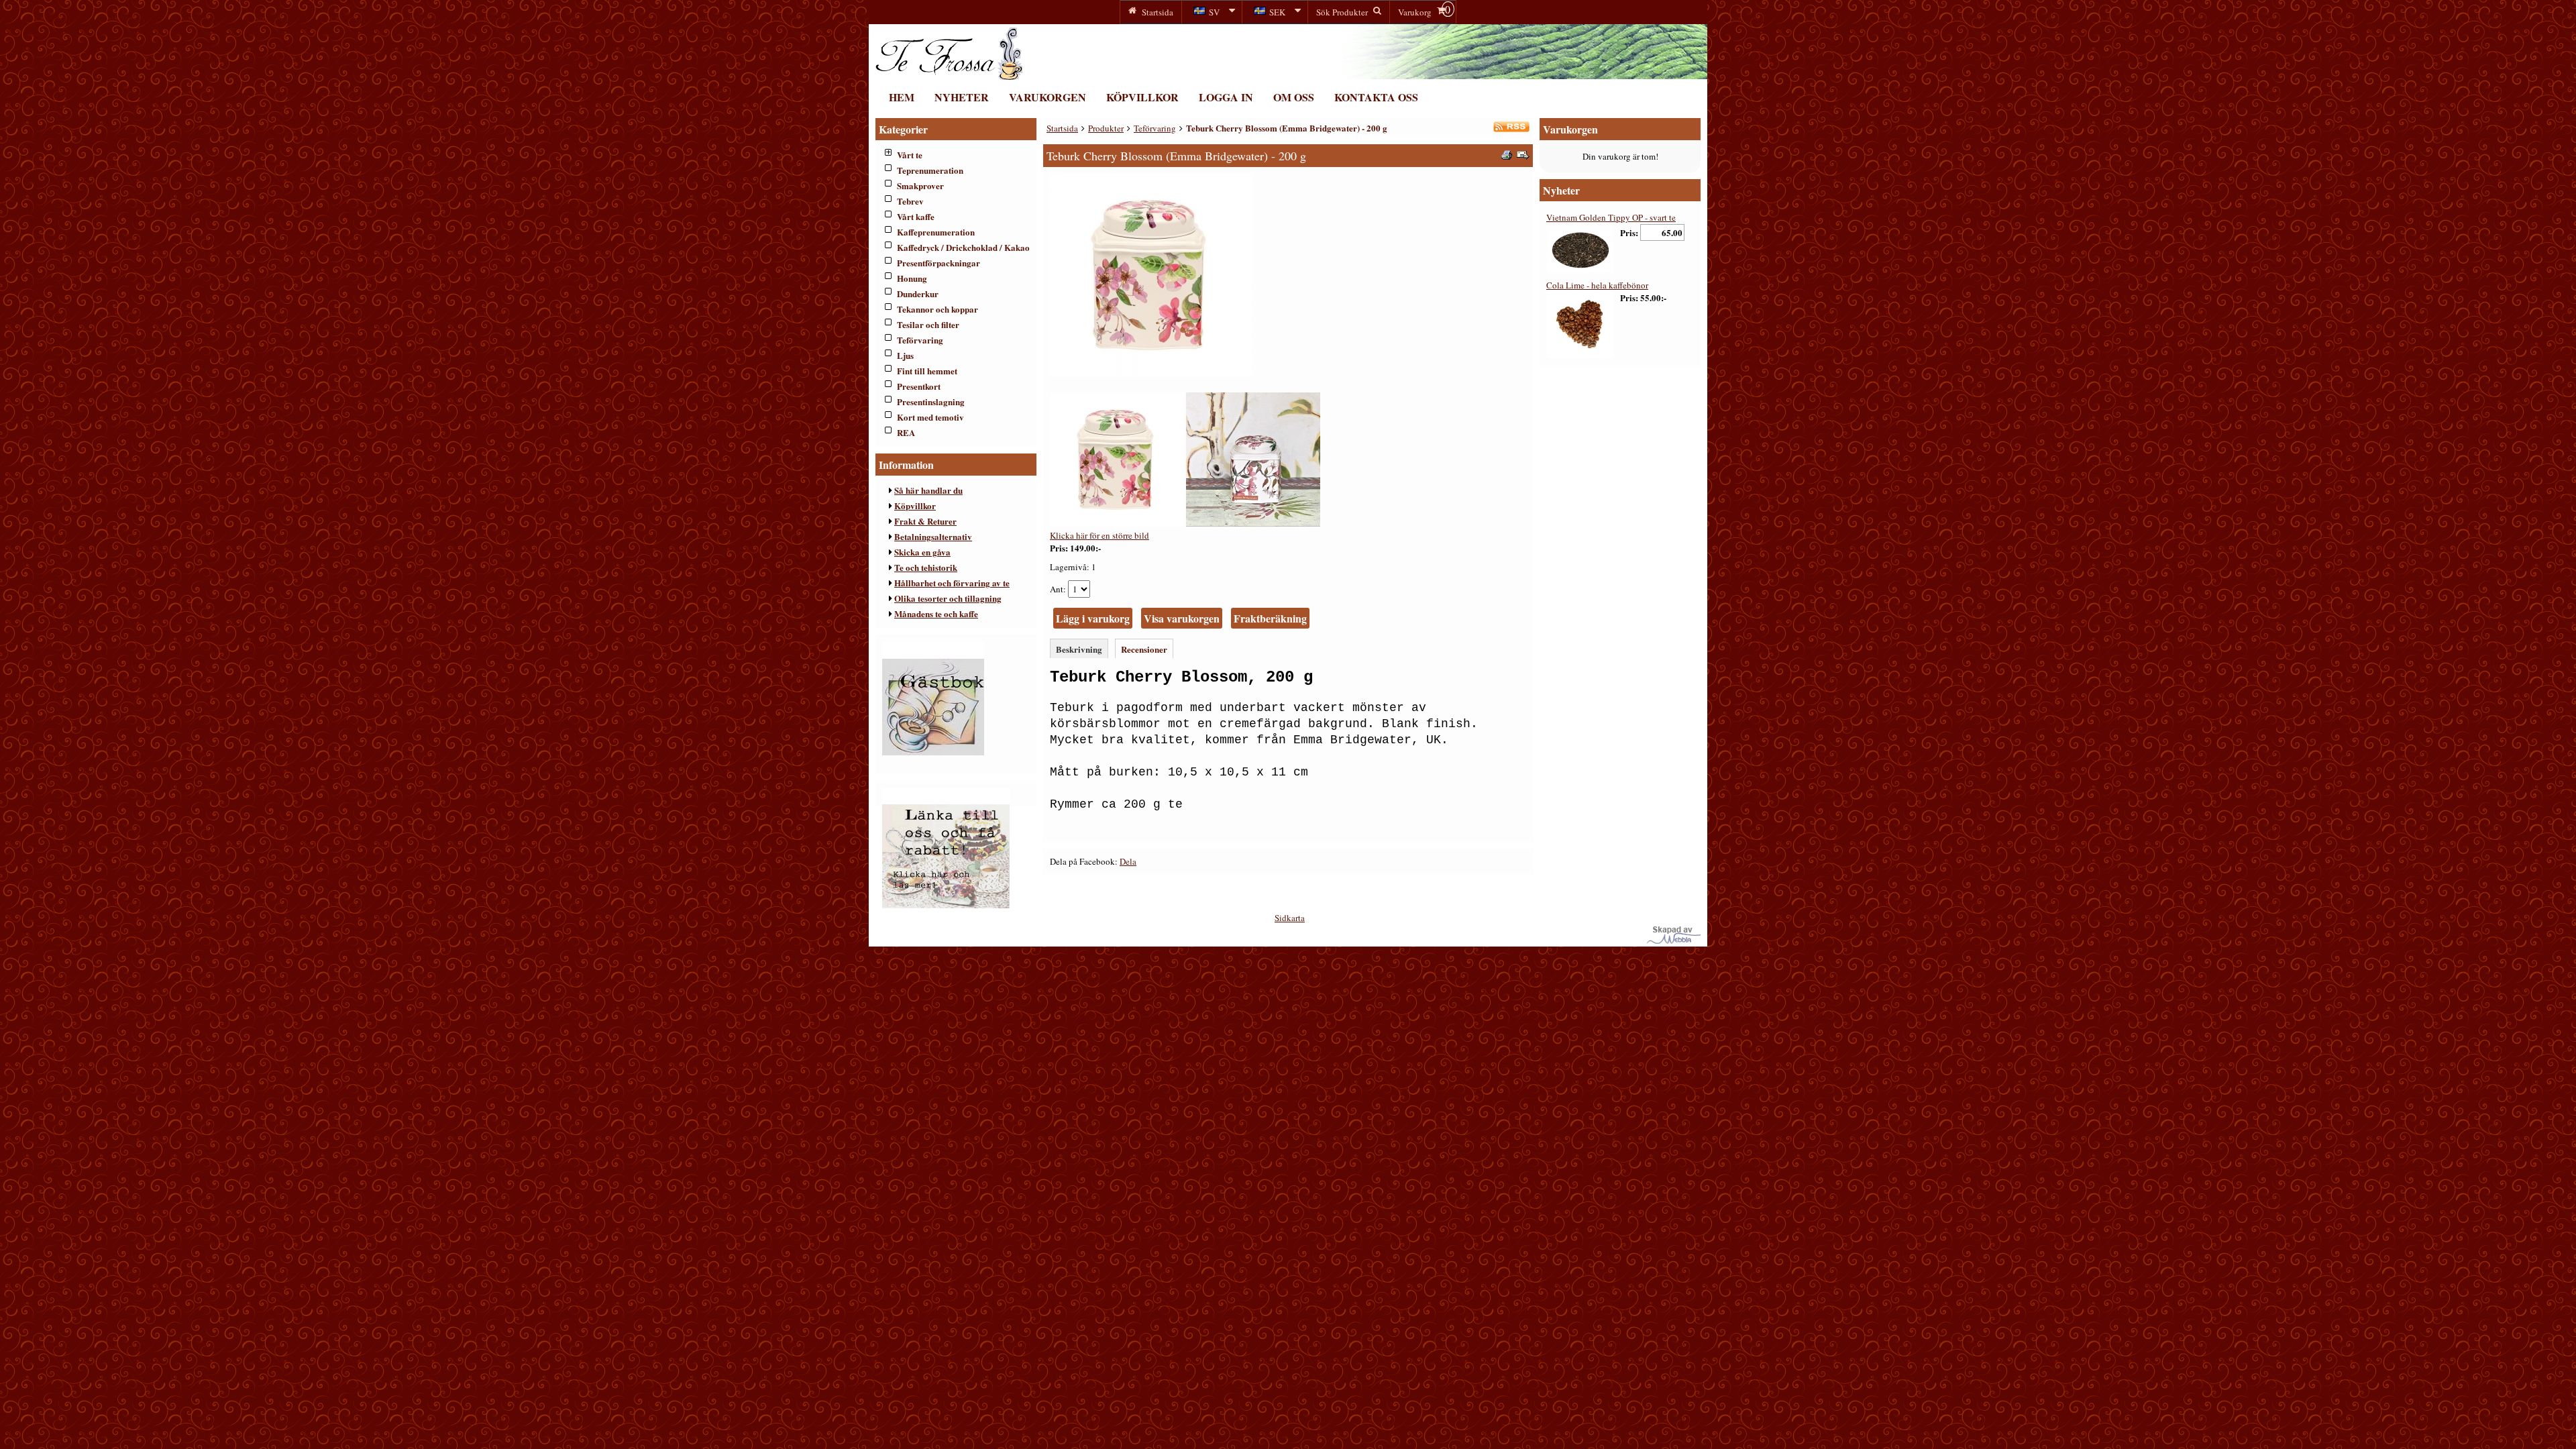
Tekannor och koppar (937, 309)
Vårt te (910, 155)
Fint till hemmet (927, 371)
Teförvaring (920, 340)
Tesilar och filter (928, 324)
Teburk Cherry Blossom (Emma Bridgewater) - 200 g (1287, 128)
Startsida (1062, 128)
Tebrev (910, 201)
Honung (912, 278)
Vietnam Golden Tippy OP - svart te (1611, 217)
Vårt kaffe (916, 216)
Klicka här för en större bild (1099, 535)
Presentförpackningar (938, 263)
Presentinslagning (931, 401)
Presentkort (919, 386)
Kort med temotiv (930, 417)
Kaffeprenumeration (936, 232)
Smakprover (920, 185)
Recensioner (1144, 649)
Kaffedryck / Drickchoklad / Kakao (963, 247)
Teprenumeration (930, 170)
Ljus (905, 355)
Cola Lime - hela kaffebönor (1597, 285)
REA (906, 432)
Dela (1128, 861)
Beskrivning (1079, 649)
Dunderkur (918, 293)
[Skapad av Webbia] (1674, 941)
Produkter (1106, 128)
